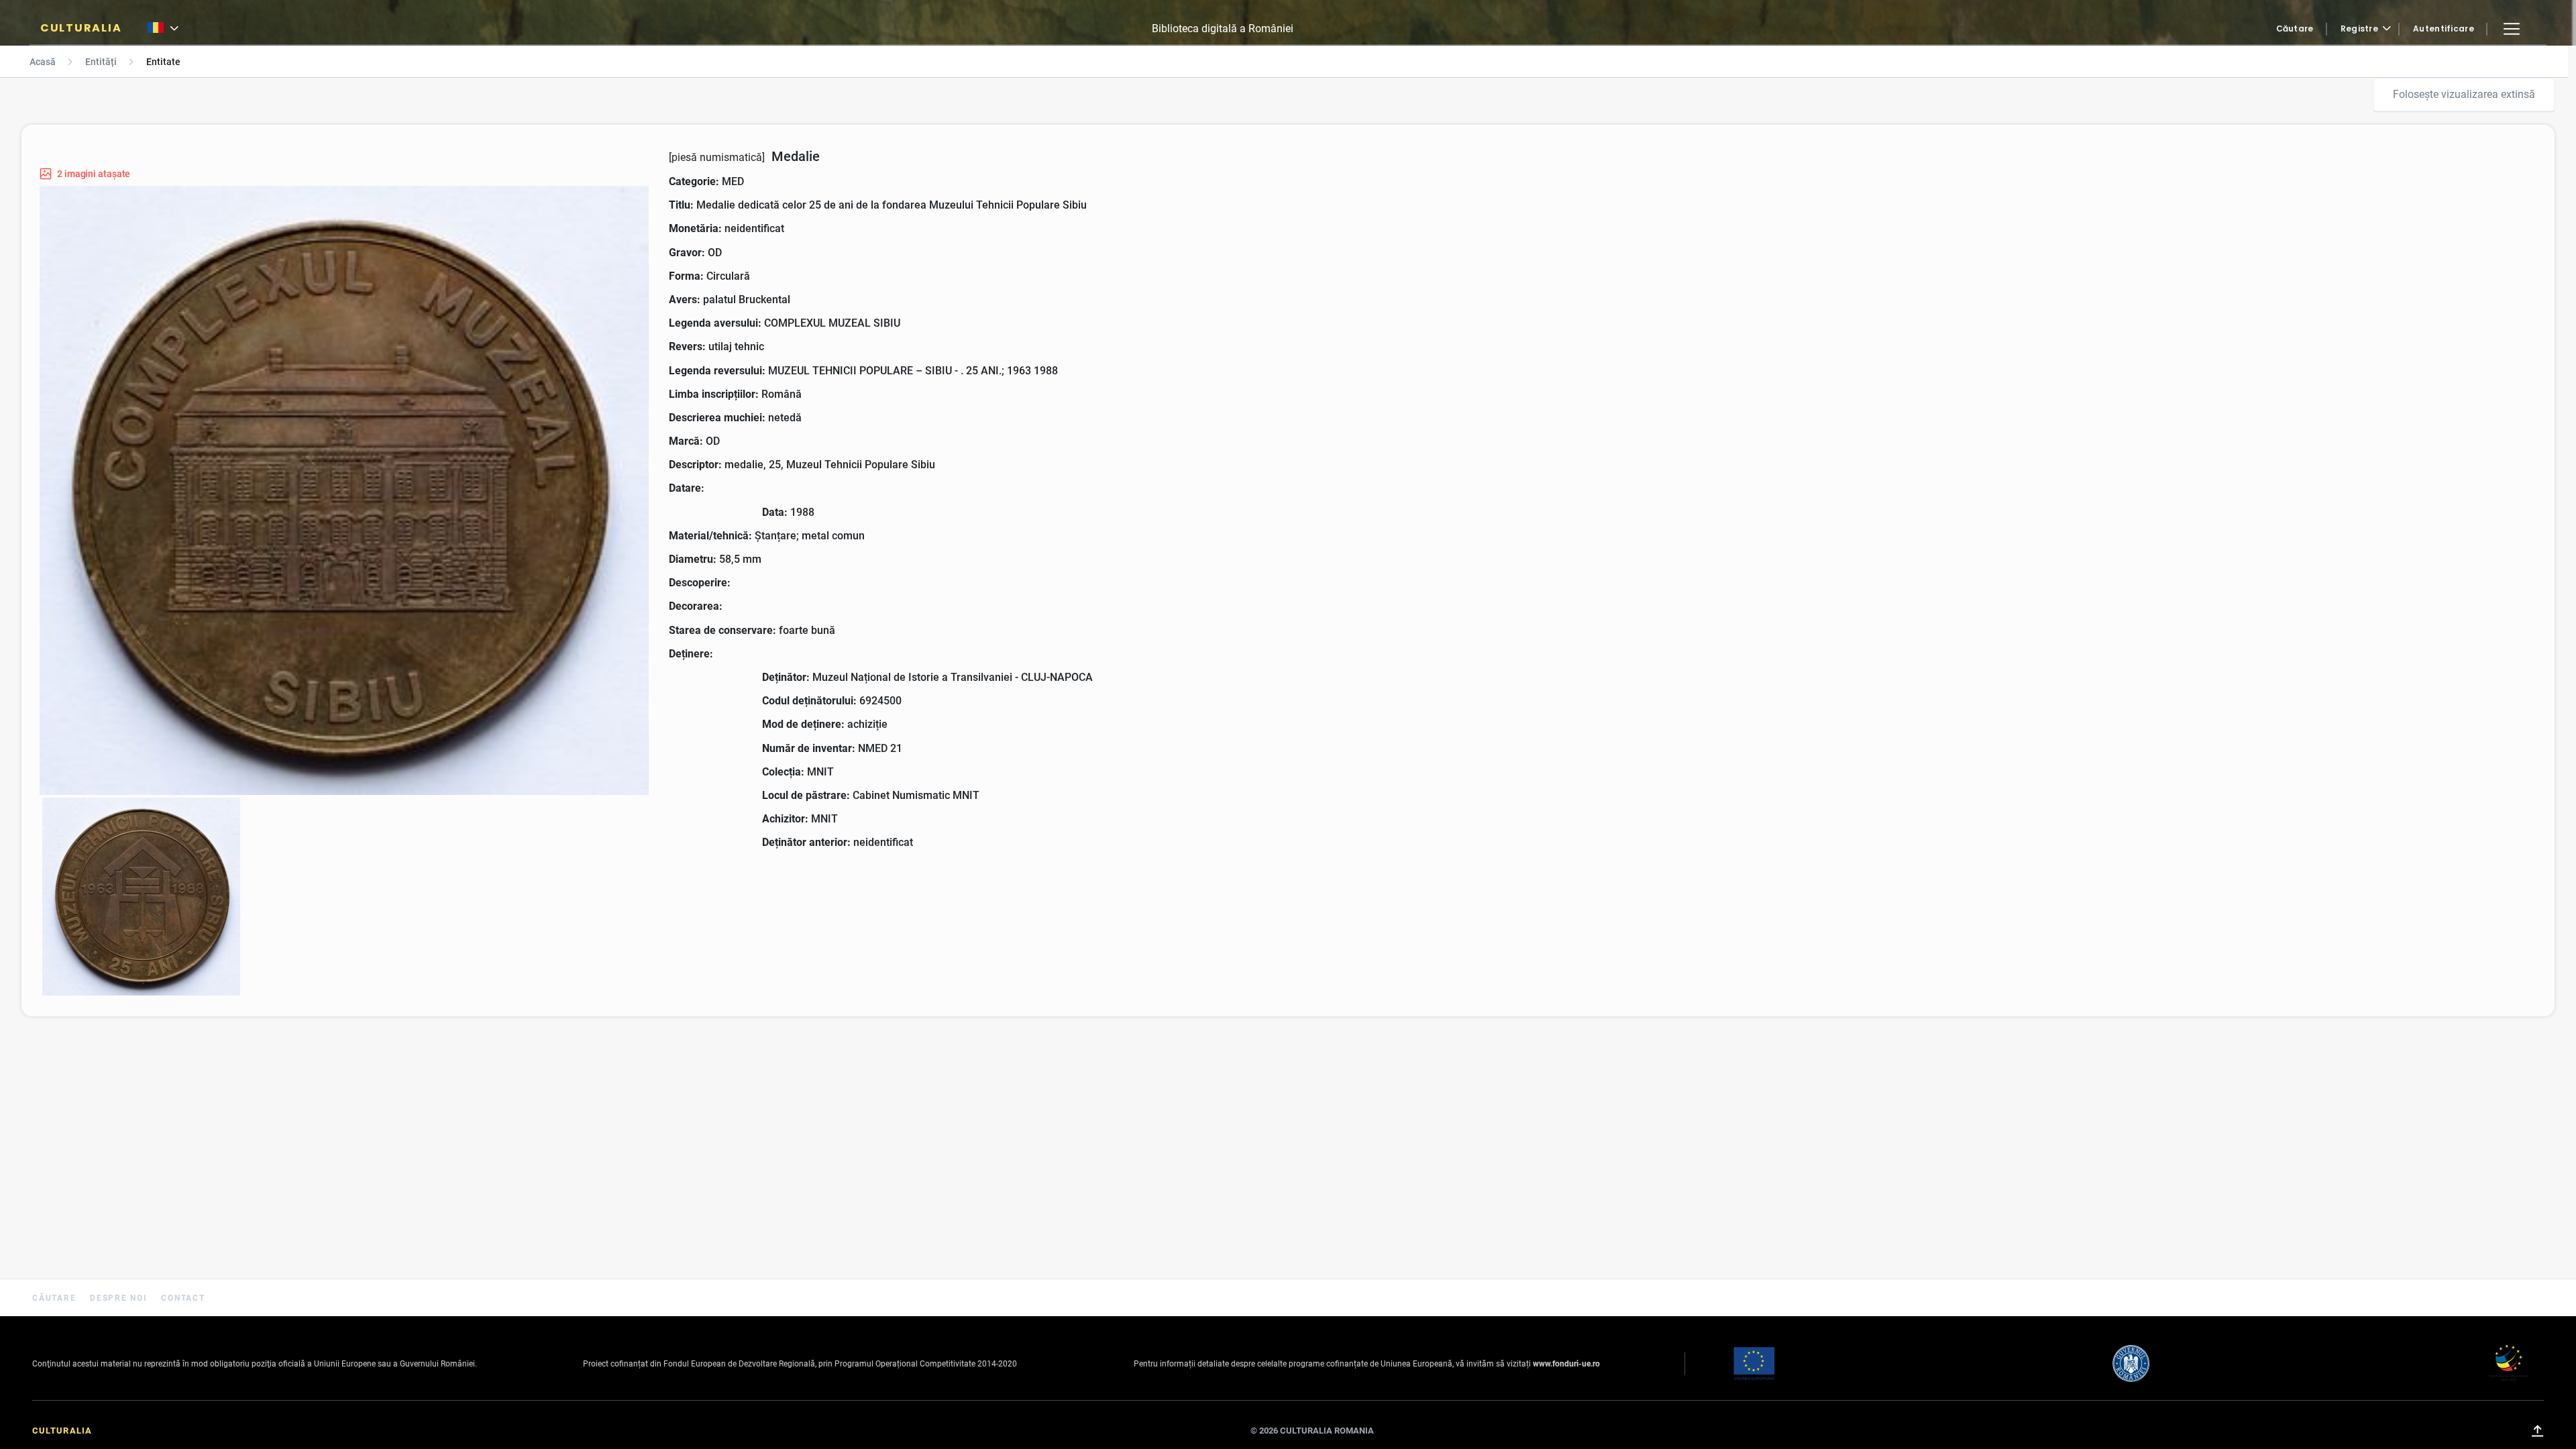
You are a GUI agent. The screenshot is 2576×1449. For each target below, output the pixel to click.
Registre (2359, 29)
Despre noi (120, 1298)
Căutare (2295, 29)
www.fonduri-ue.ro (1566, 1364)
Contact (183, 1298)
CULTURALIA (81, 28)
